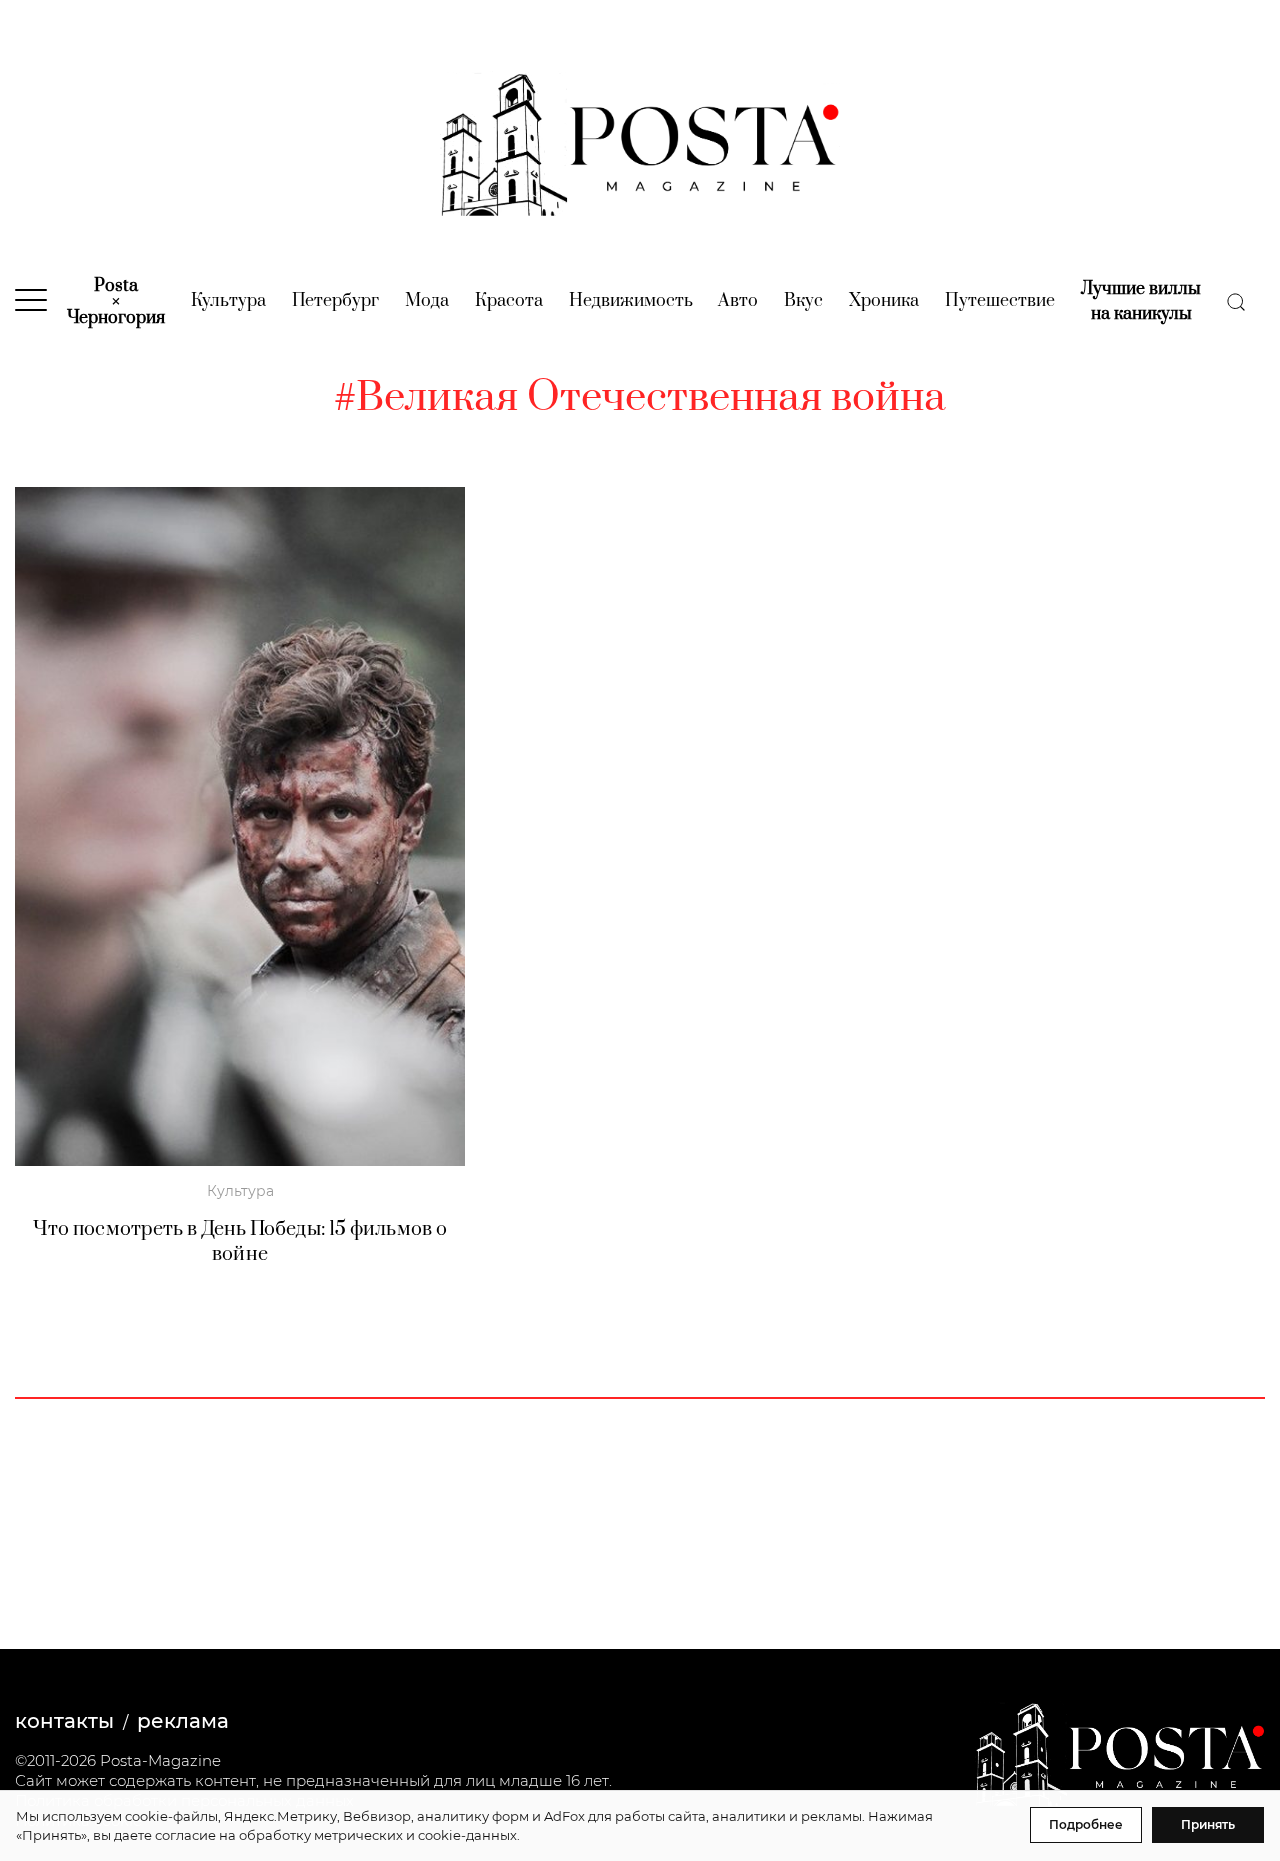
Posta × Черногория (116, 302)
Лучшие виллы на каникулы (1141, 301)
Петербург (335, 301)
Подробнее (1086, 1824)
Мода (427, 301)
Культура (228, 301)
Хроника (884, 301)
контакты (64, 1721)
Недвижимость (631, 301)
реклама (183, 1721)
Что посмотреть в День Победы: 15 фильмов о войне (240, 1242)
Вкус (803, 301)
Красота (509, 301)
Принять (1208, 1824)
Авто (738, 301)
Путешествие (1000, 301)
